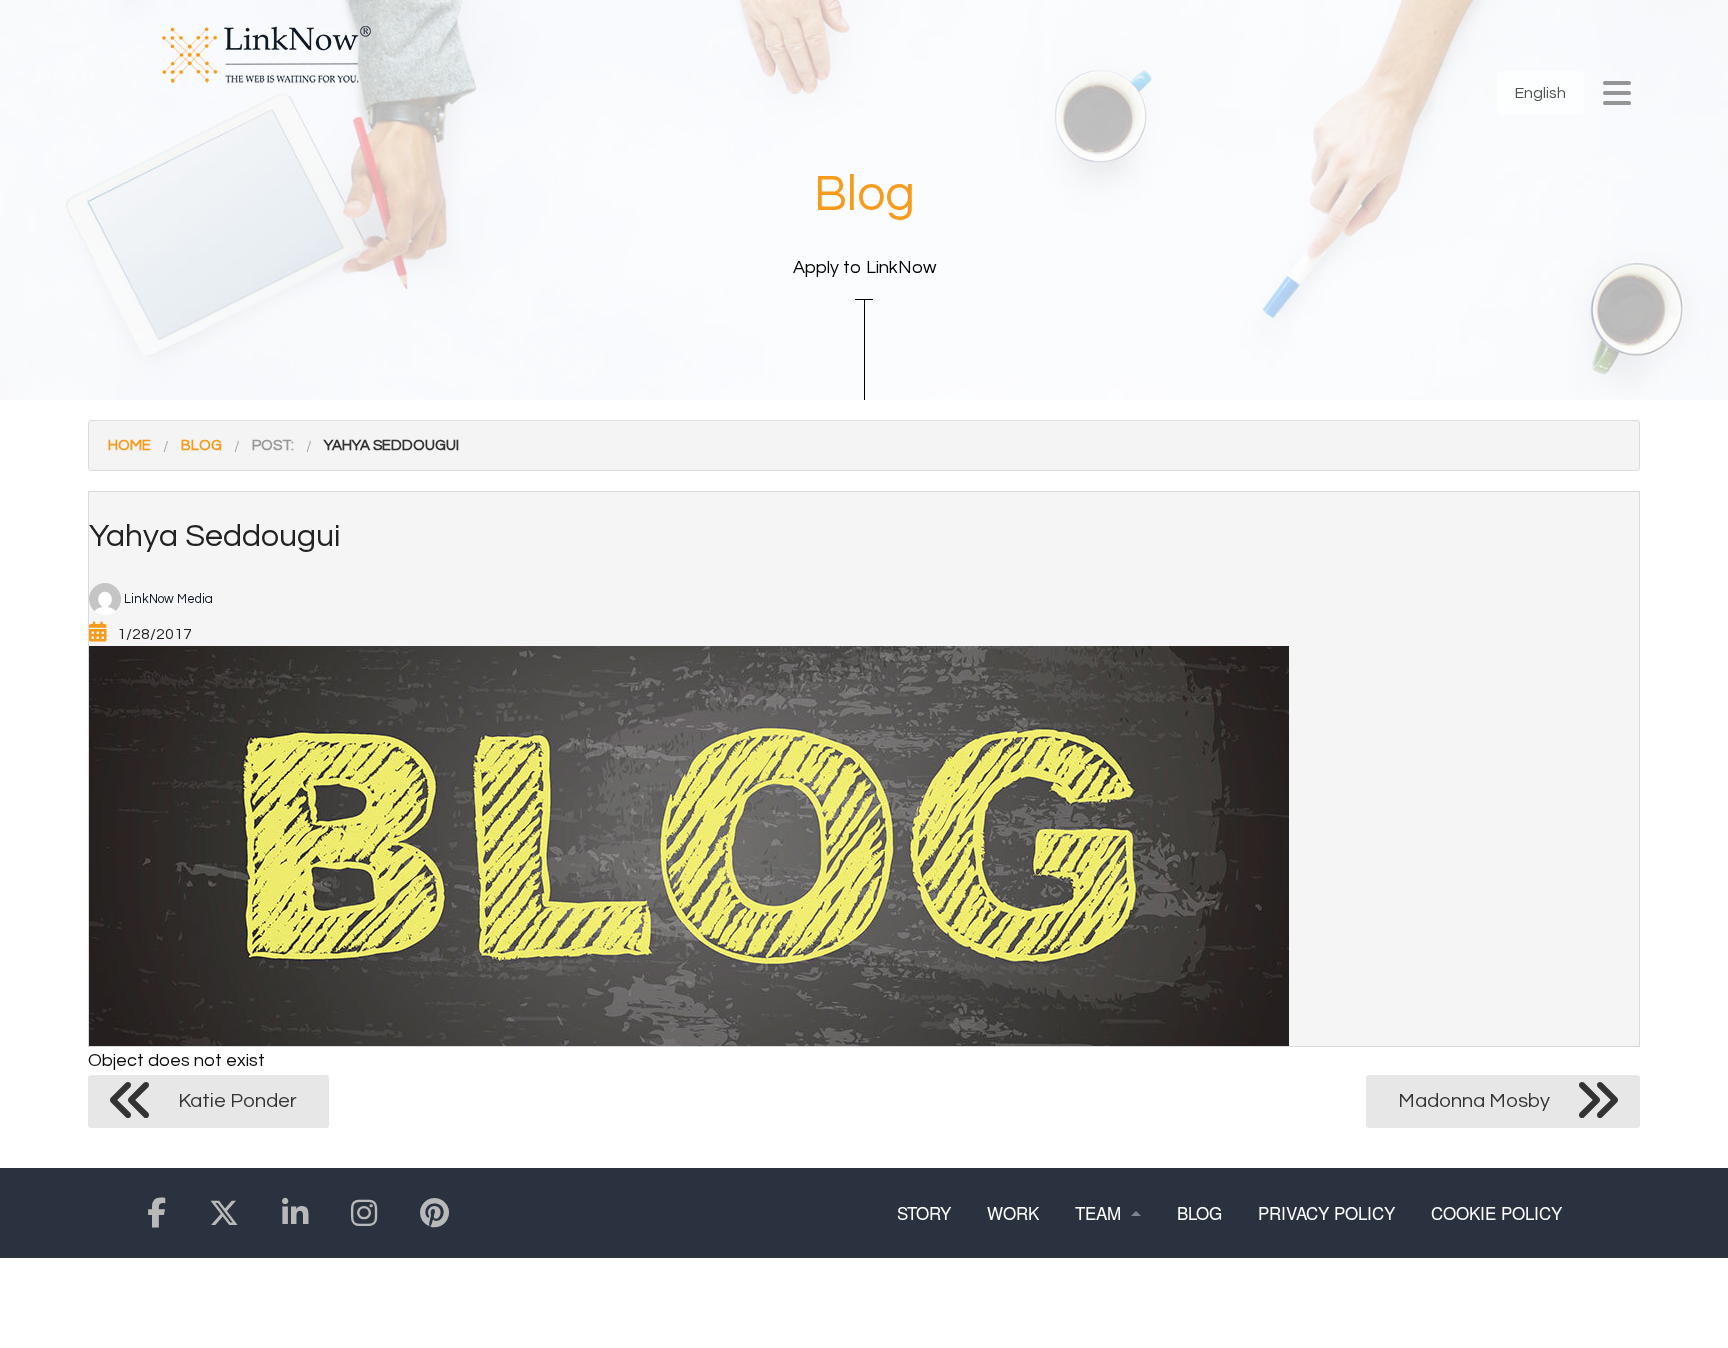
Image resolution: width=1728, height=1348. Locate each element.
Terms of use (959, 1302)
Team (1098, 1212)
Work (1013, 1212)
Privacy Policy (1326, 1212)
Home (129, 445)
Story (924, 1212)
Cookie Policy (1496, 1212)
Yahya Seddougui (391, 445)
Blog (201, 445)
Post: (273, 445)
